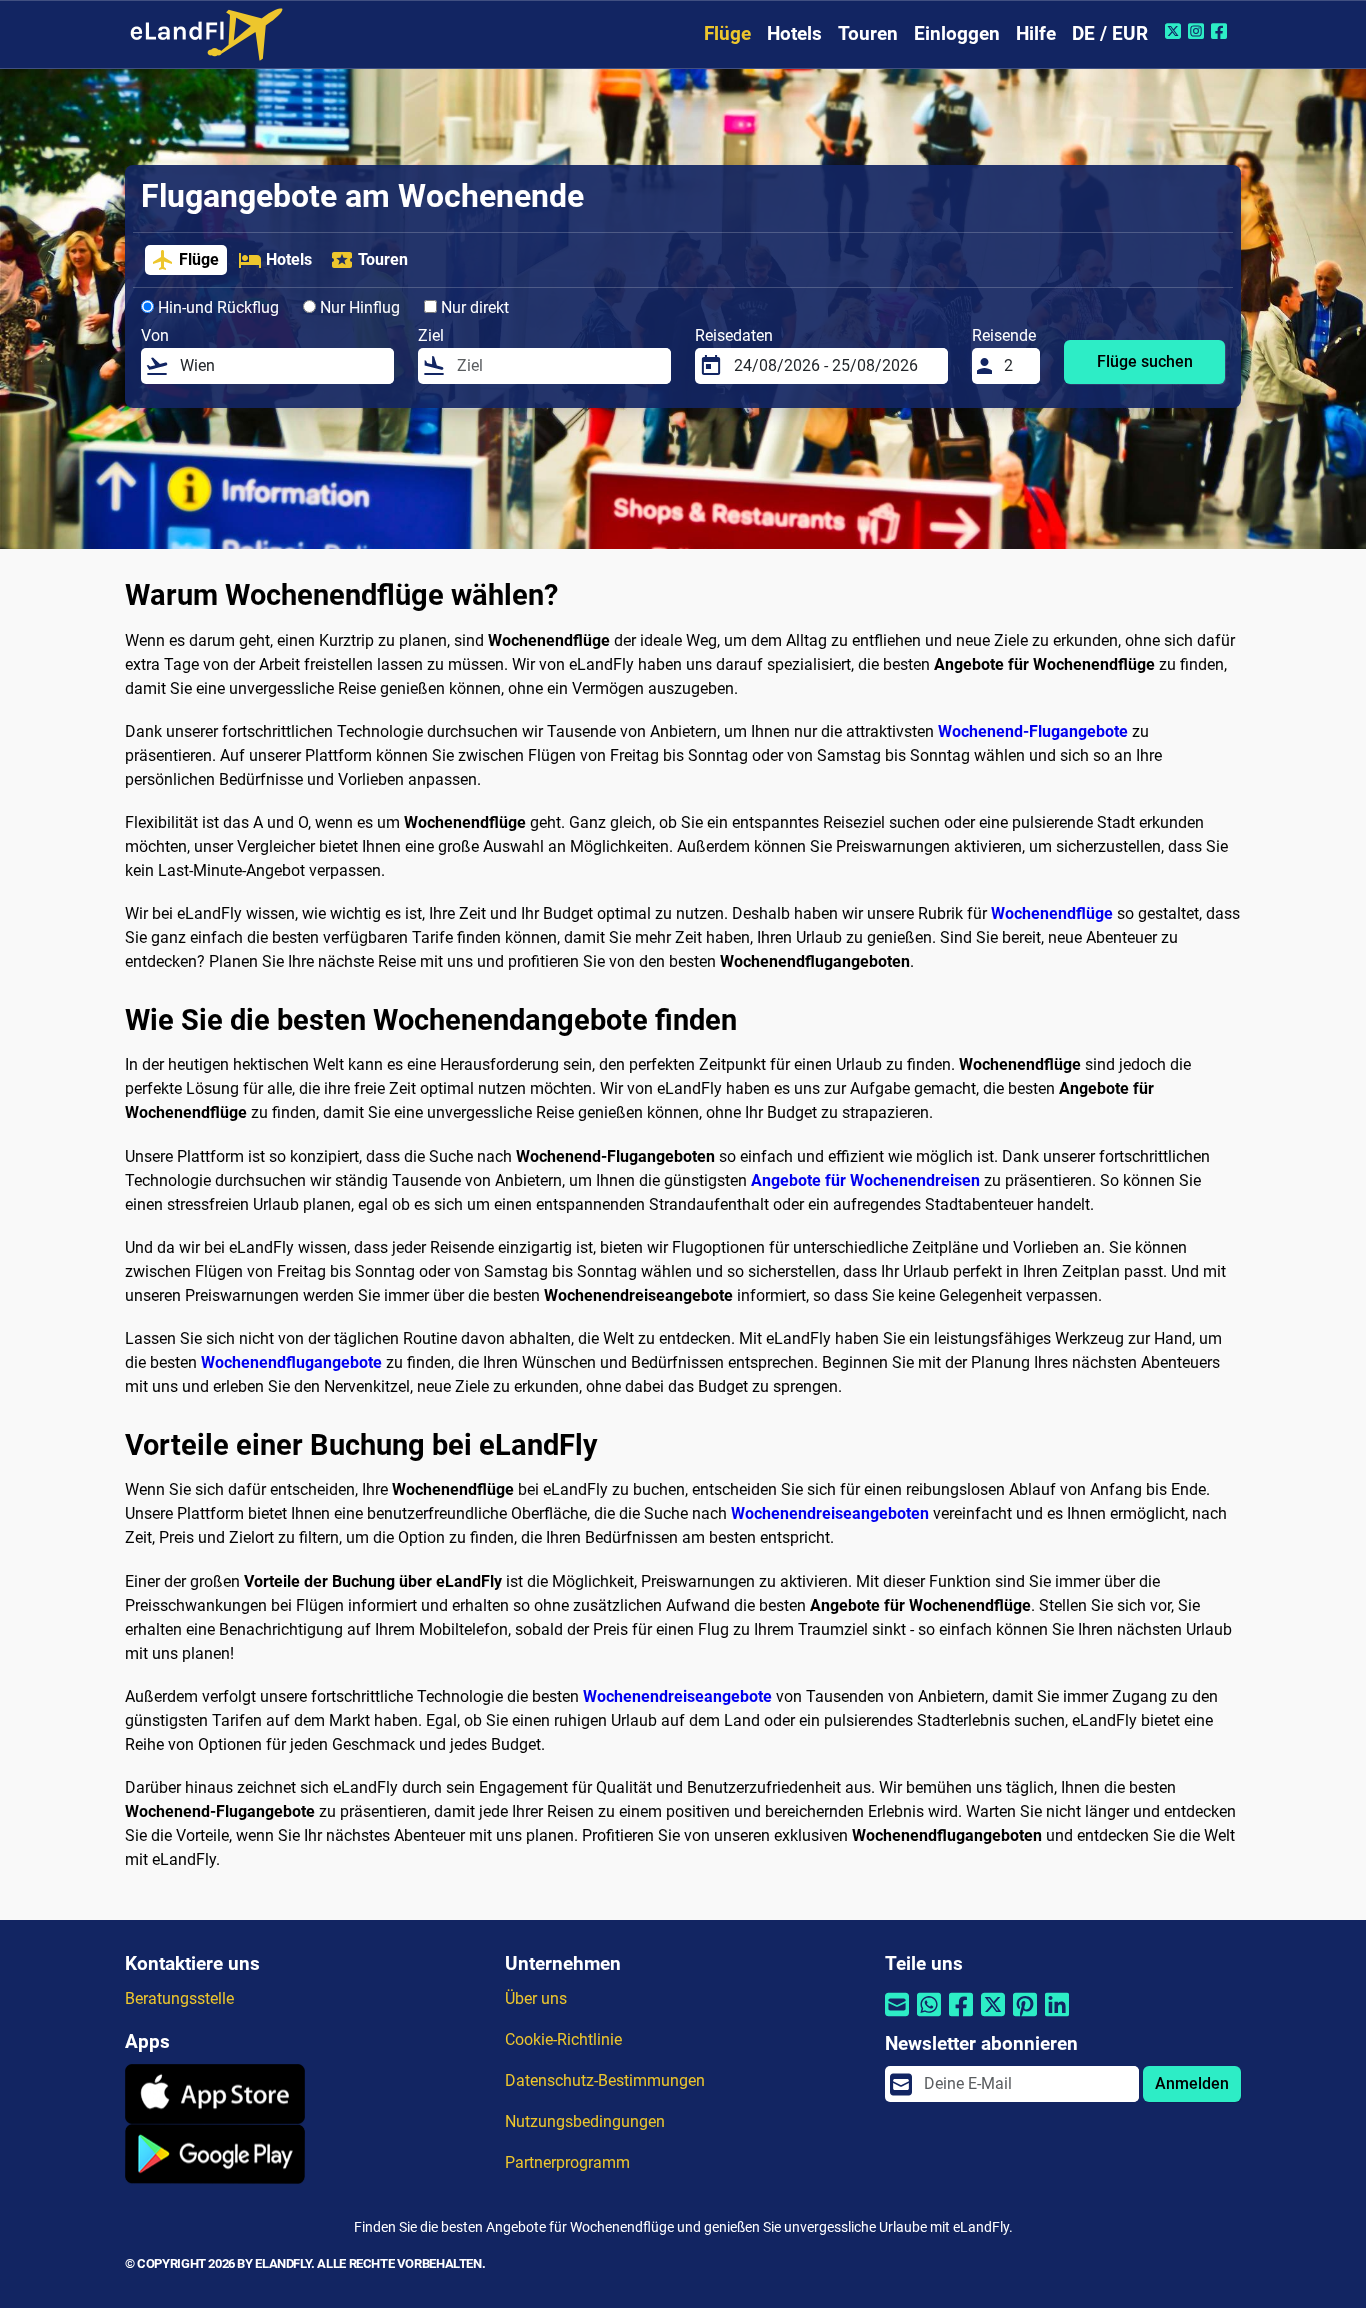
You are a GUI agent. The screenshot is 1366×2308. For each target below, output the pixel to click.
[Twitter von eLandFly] (1175, 31)
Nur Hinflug (358, 307)
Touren (868, 33)
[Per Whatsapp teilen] (929, 2017)
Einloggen (957, 33)
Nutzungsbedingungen (585, 2121)
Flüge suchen (1145, 361)
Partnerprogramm (567, 2162)
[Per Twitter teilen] (993, 2017)
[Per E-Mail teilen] (897, 2017)
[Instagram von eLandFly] (1198, 31)
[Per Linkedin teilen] (1057, 2017)
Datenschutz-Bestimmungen (605, 2080)
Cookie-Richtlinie (563, 2039)
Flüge (727, 33)
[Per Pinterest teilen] (1025, 2017)
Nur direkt (473, 307)
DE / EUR (1110, 33)
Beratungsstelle (179, 1998)
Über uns (536, 1998)
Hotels (794, 33)
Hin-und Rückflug (216, 307)
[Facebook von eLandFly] (1221, 31)
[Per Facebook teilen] (961, 2017)
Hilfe (1036, 33)
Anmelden (1192, 2083)
